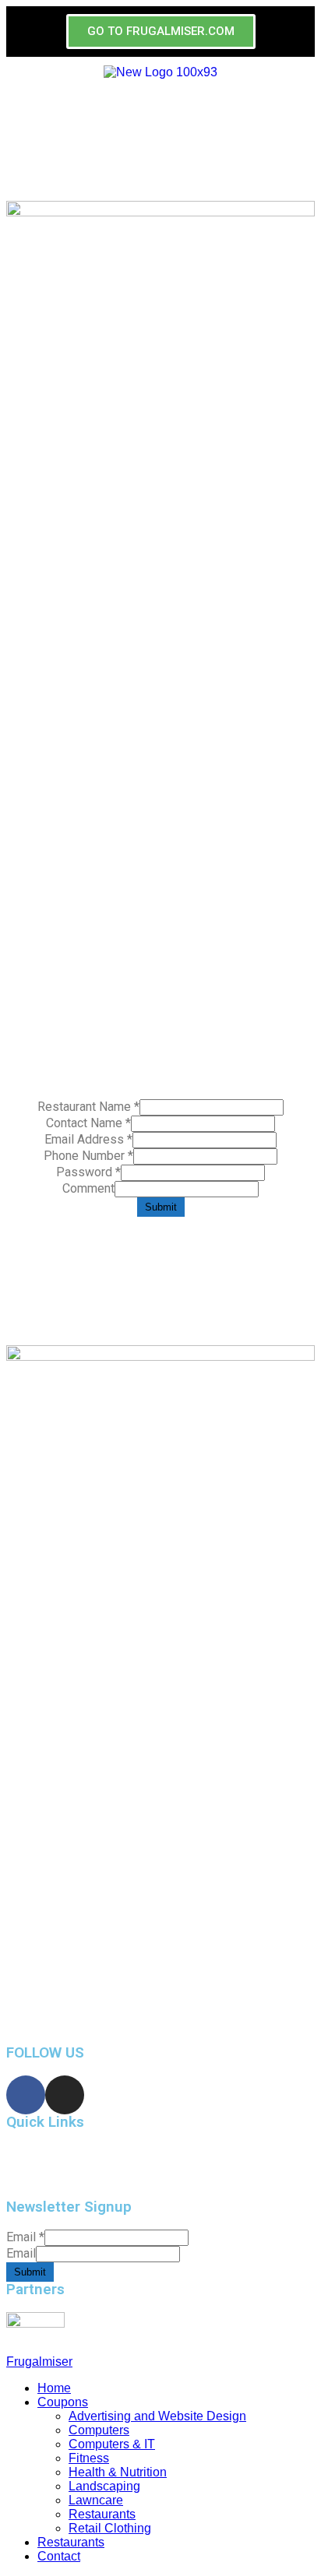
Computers (99, 2430)
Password (88, 1172)
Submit (161, 1207)
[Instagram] (65, 2095)
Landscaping (104, 2486)
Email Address (88, 1139)
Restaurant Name (88, 1107)
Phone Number (88, 1156)
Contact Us (36, 2179)
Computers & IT (112, 2444)
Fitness (89, 2458)
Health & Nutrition (118, 2472)
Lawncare (96, 2500)
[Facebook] (26, 2095)
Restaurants (102, 2514)
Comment (88, 1188)
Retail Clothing (110, 2528)
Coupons (63, 2402)
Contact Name (88, 1123)
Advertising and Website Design (157, 2416)
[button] (161, 32)
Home (23, 2165)
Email (25, 2237)
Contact (59, 2556)
